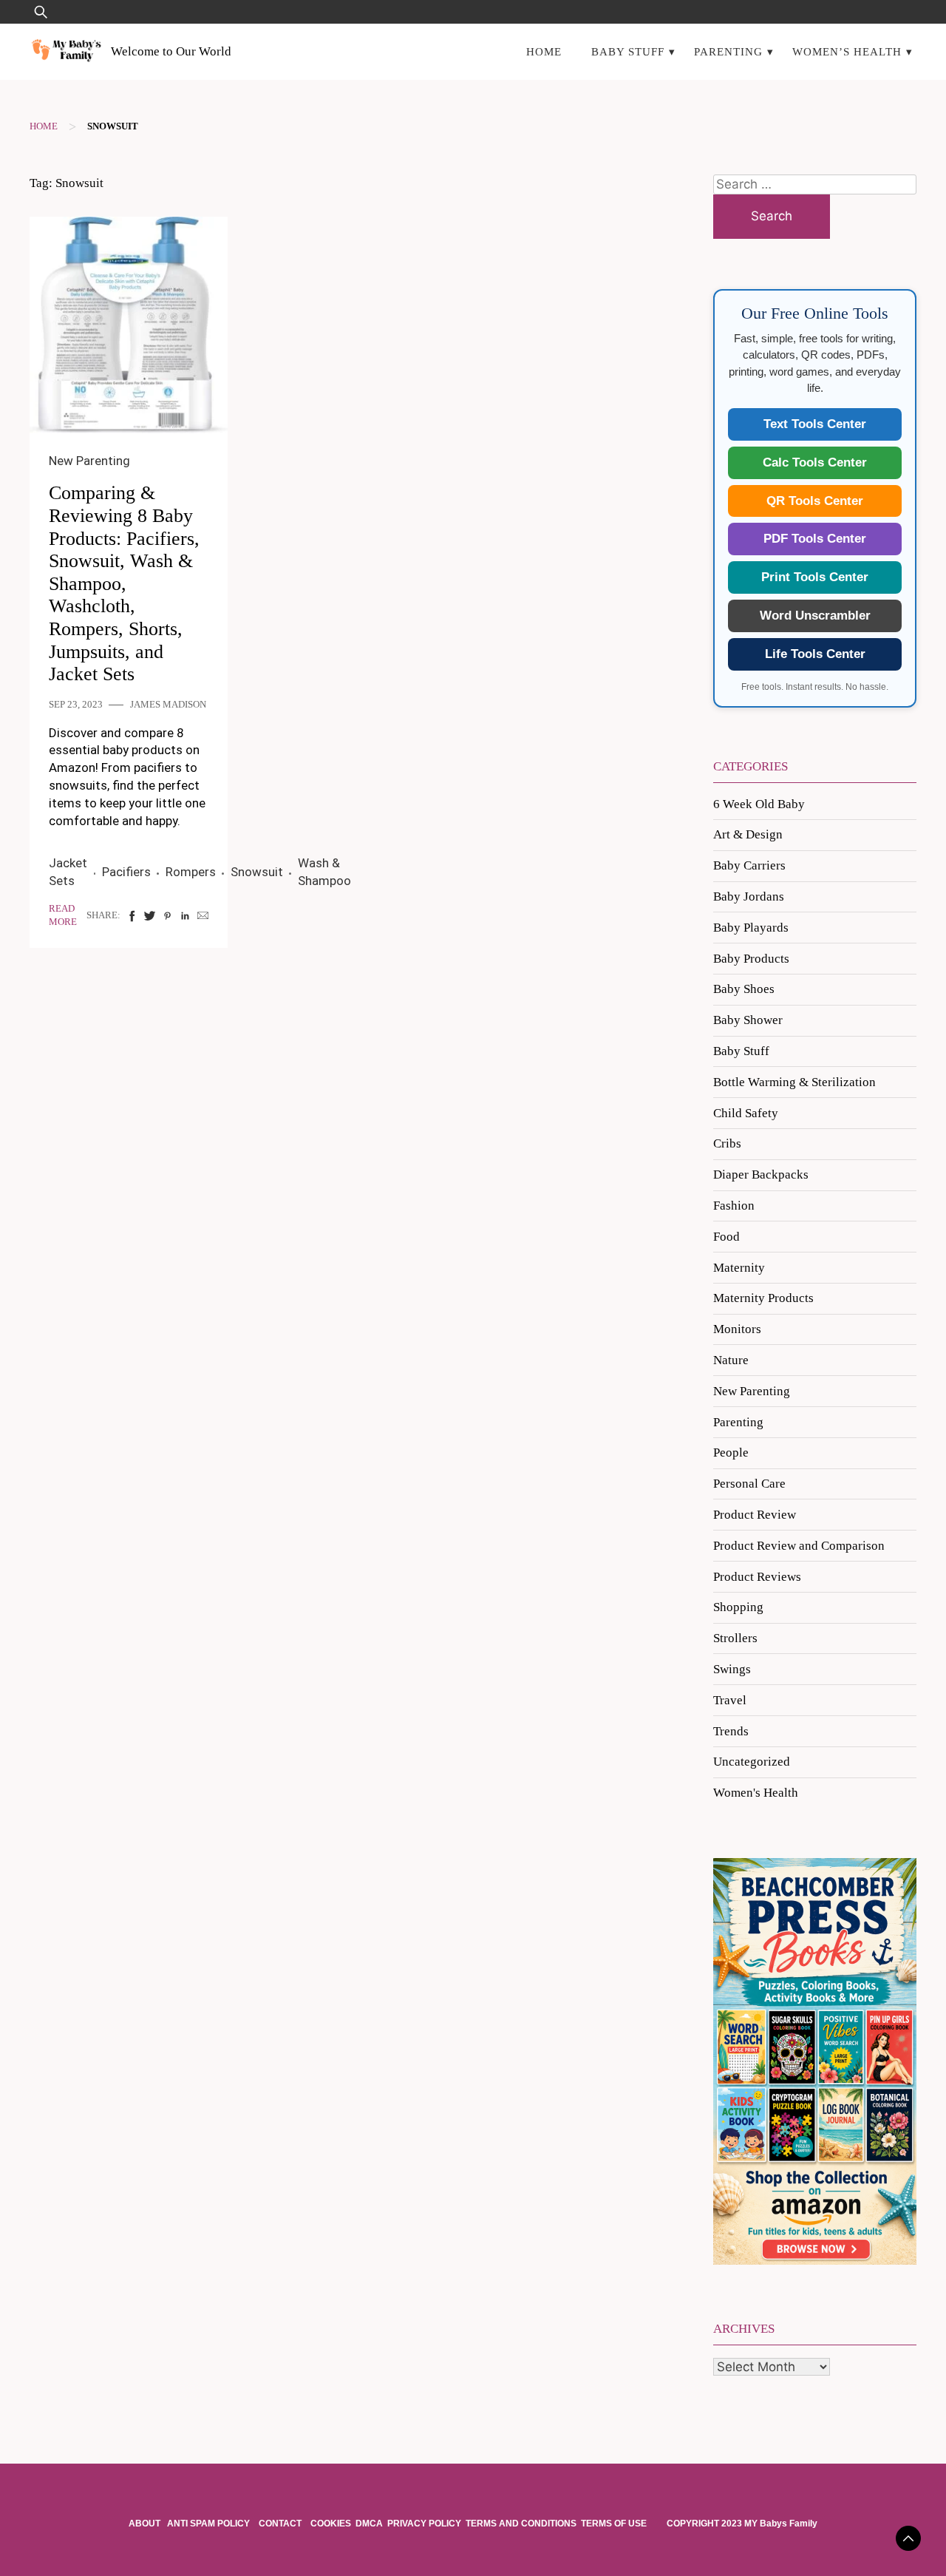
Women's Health (756, 1793)
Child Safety (746, 1113)
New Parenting (89, 461)
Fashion (734, 1206)
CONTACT (280, 2524)
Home (544, 51)
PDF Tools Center (815, 539)
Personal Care (749, 1484)
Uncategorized (752, 1762)
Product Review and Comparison (799, 1546)
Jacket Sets (68, 872)
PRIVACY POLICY (424, 2524)
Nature (731, 1360)
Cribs (727, 1143)
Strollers (735, 1638)
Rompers (191, 872)
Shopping (738, 1607)
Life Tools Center (815, 654)
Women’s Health (847, 51)
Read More (63, 915)
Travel (730, 1700)
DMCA (369, 2524)
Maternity (739, 1268)
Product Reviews (757, 1577)
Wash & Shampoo (324, 872)
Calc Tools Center (815, 462)
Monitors (737, 1329)
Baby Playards (751, 928)
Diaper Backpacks (761, 1175)
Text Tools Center (815, 424)
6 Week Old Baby (759, 804)
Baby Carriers (749, 865)
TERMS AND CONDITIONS (521, 2524)
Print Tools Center (815, 577)
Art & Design (748, 834)
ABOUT (146, 2524)
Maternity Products (763, 1298)
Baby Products (751, 959)
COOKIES (331, 2524)
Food (726, 1237)
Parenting (728, 51)
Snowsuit (257, 872)
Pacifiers (126, 872)
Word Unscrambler (815, 616)
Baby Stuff (628, 51)
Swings (732, 1669)
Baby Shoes (744, 989)
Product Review (755, 1515)
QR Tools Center (815, 501)
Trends (731, 1731)
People (731, 1453)
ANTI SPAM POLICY (210, 2524)
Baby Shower (748, 1020)
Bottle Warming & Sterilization (794, 1082)
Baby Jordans (749, 896)
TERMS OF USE (614, 2524)
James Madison (168, 705)
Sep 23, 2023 (76, 705)
